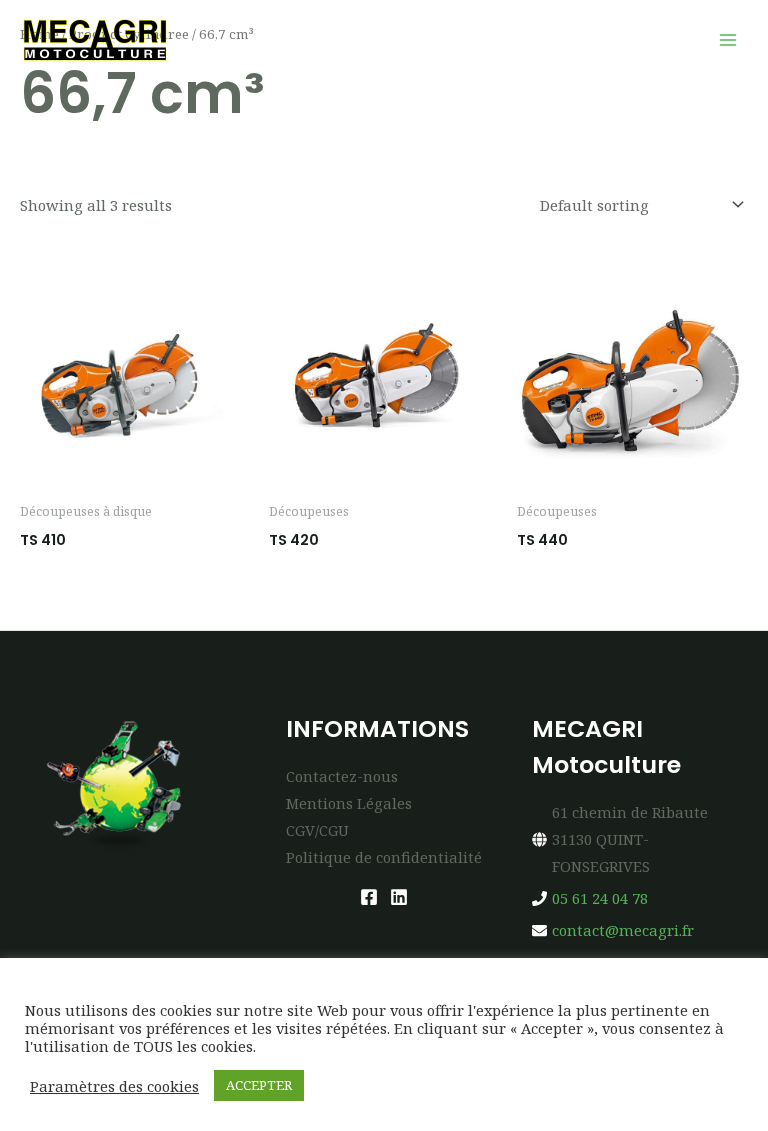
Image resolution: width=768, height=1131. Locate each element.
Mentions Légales (349, 803)
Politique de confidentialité (384, 857)
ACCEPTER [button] (259, 1085)
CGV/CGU (317, 830)
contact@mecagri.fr (623, 930)
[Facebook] (369, 897)
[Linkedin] (399, 897)
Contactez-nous (342, 776)
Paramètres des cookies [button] (114, 1086)
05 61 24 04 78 (600, 898)
